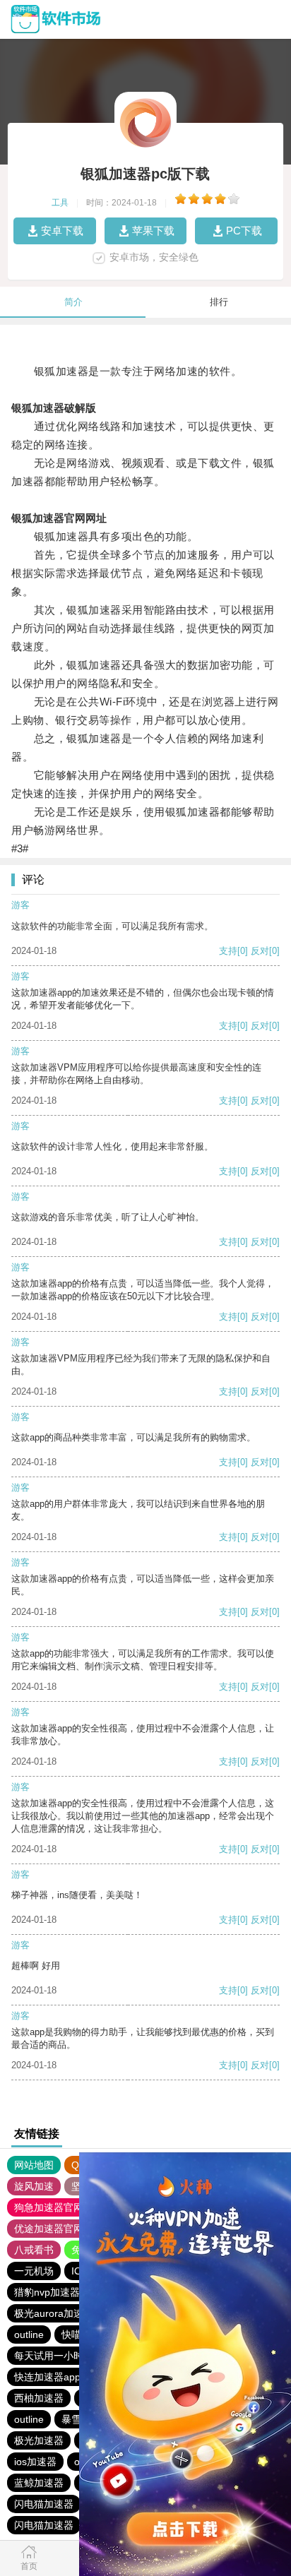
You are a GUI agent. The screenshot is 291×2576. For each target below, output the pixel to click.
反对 (260, 951)
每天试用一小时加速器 (64, 2356)
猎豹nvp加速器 (47, 2292)
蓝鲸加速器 (39, 2483)
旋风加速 (34, 2186)
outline (29, 2334)
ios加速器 (35, 2462)
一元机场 (34, 2271)
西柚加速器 (39, 2398)
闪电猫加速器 (44, 2504)
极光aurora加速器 (54, 2313)
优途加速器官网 (49, 2229)
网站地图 (34, 2165)
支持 (228, 951)
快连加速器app (47, 2377)
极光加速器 (39, 2440)
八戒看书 (34, 2250)
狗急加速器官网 (49, 2207)
